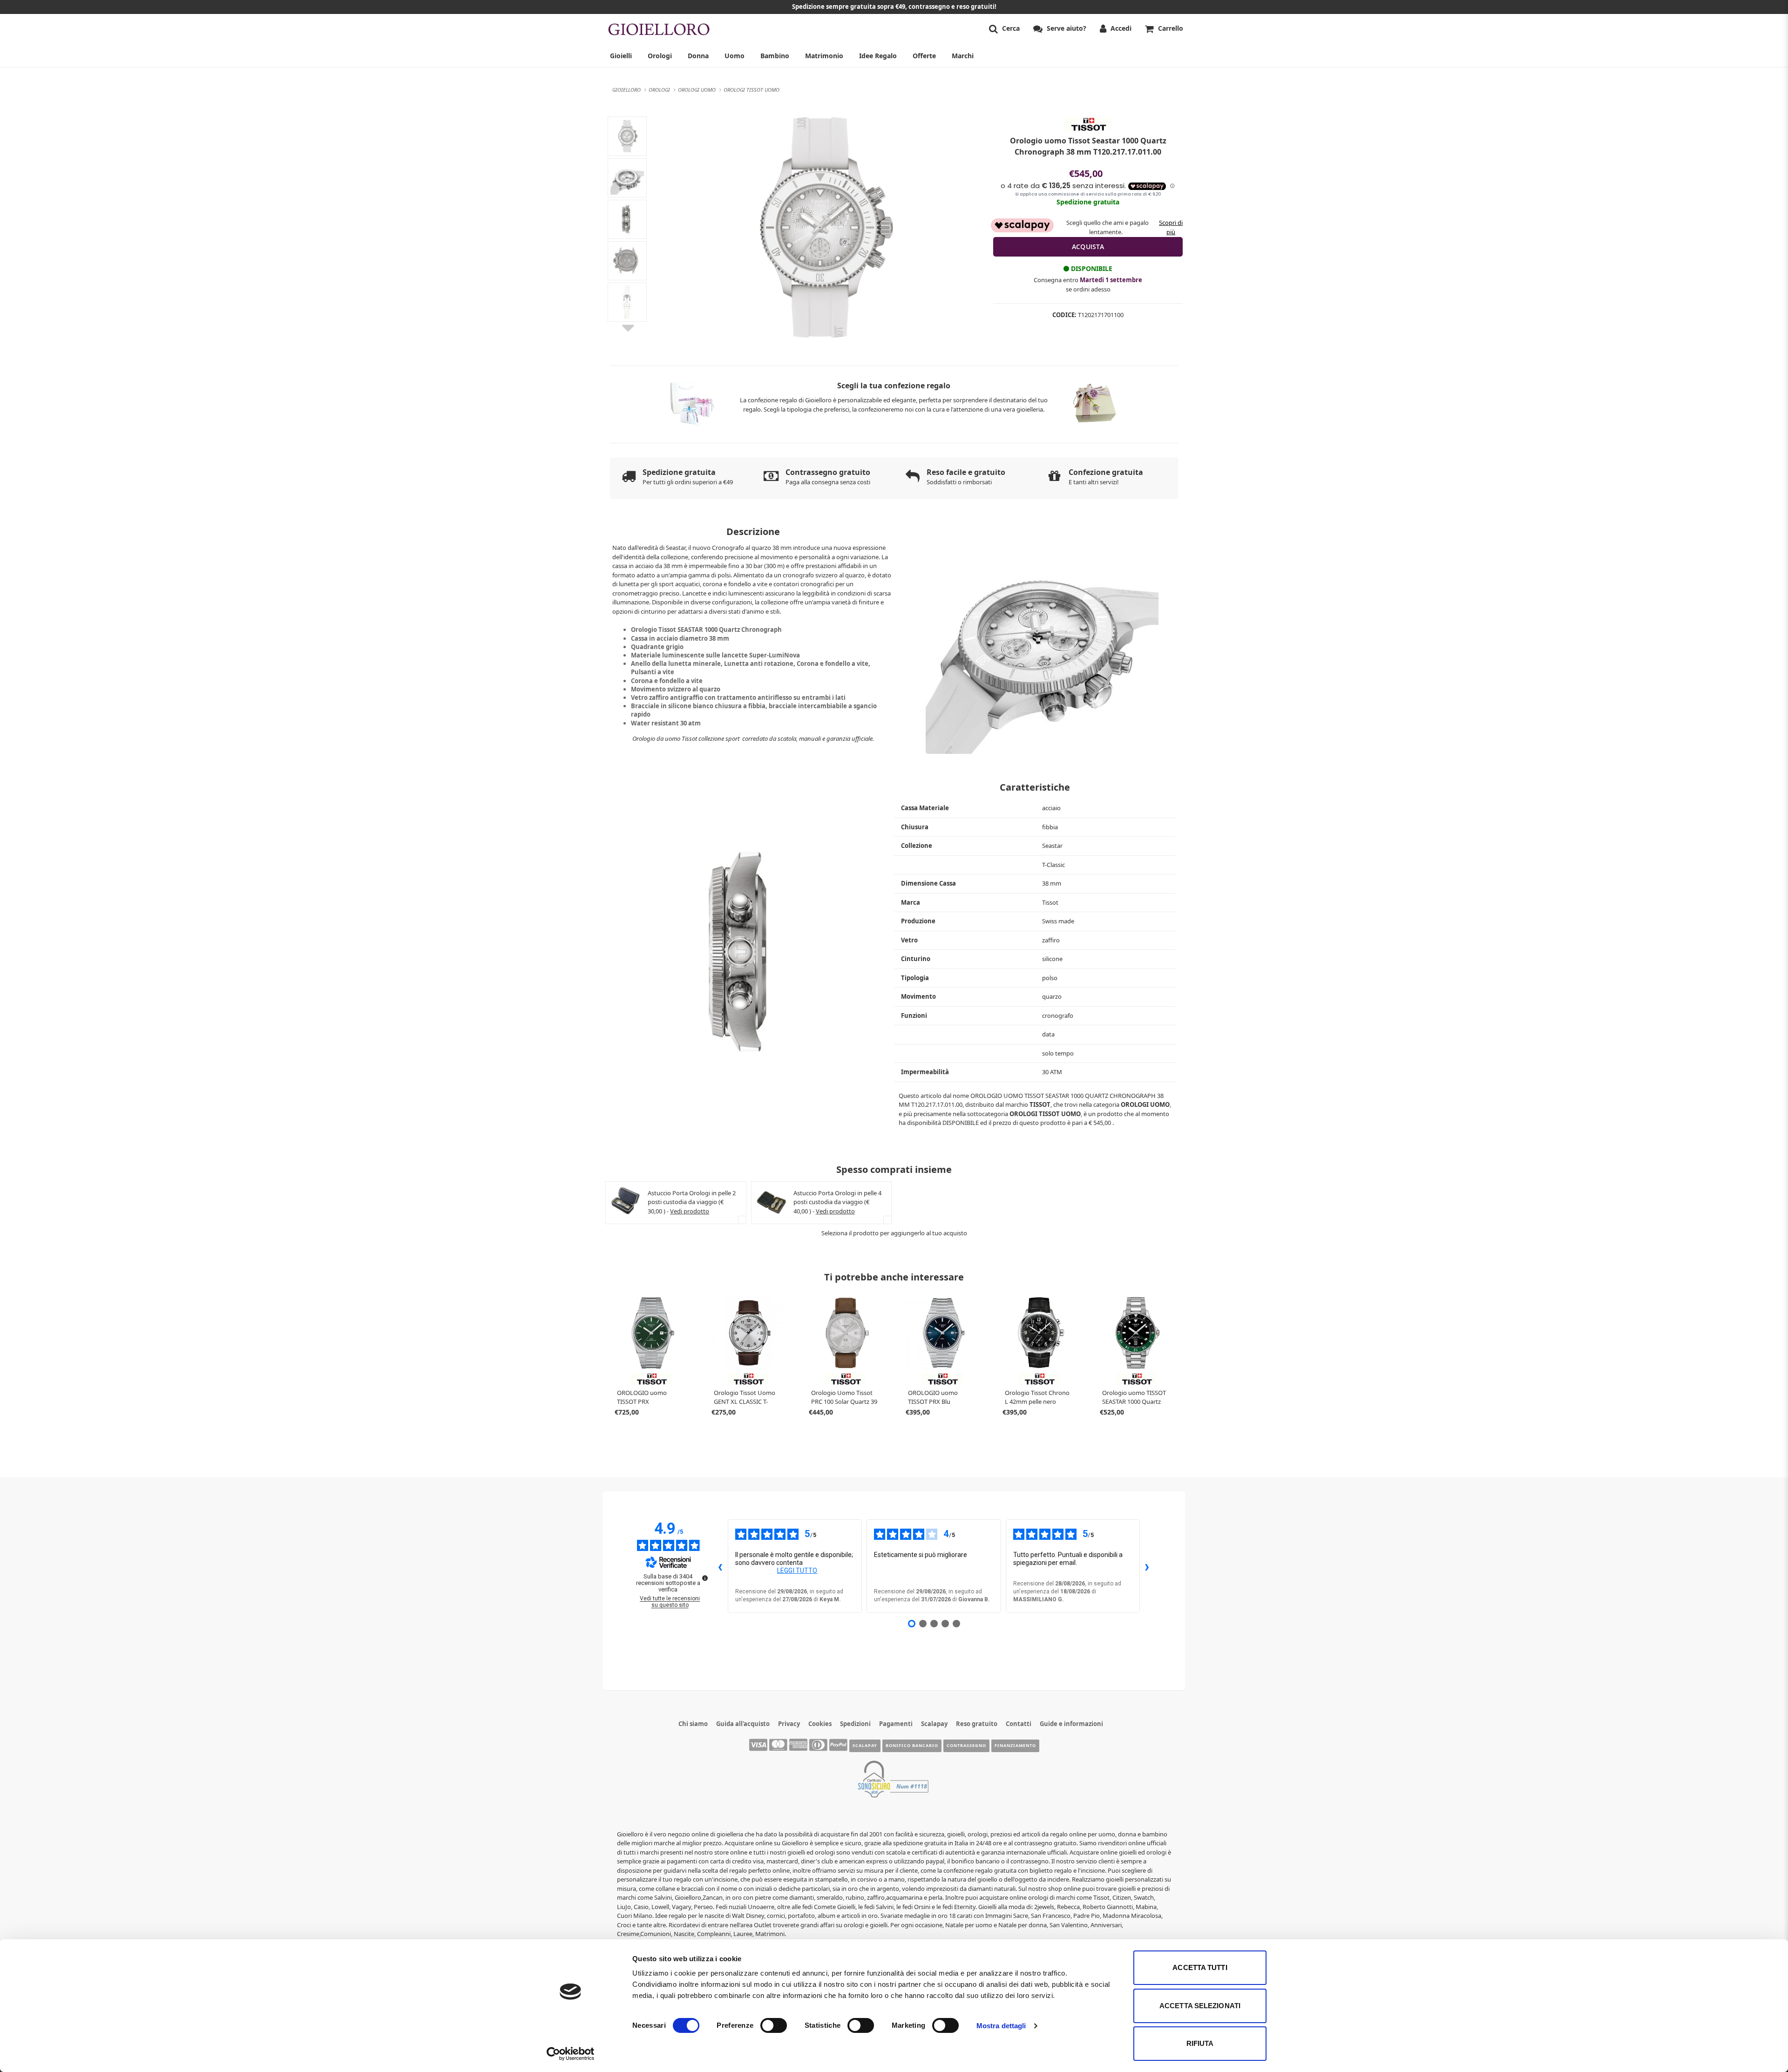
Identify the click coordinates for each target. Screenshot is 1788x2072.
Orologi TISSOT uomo (1045, 1114)
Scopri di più (1171, 227)
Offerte (924, 56)
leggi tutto (797, 1571)
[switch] (774, 2025)
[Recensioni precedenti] (720, 1566)
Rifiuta (1200, 2043)
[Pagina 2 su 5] (923, 1624)
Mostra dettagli (1001, 2026)
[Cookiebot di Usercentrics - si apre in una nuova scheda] (571, 2054)
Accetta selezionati (1200, 2006)
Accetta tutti (1200, 1967)
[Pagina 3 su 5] (934, 1624)
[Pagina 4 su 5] (945, 1624)
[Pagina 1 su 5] (912, 1624)
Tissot (1040, 1104)
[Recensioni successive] (1147, 1566)
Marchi (963, 56)
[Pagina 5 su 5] (956, 1624)
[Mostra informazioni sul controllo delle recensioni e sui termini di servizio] (705, 1578)
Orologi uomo (1145, 1104)
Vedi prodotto (690, 1211)
